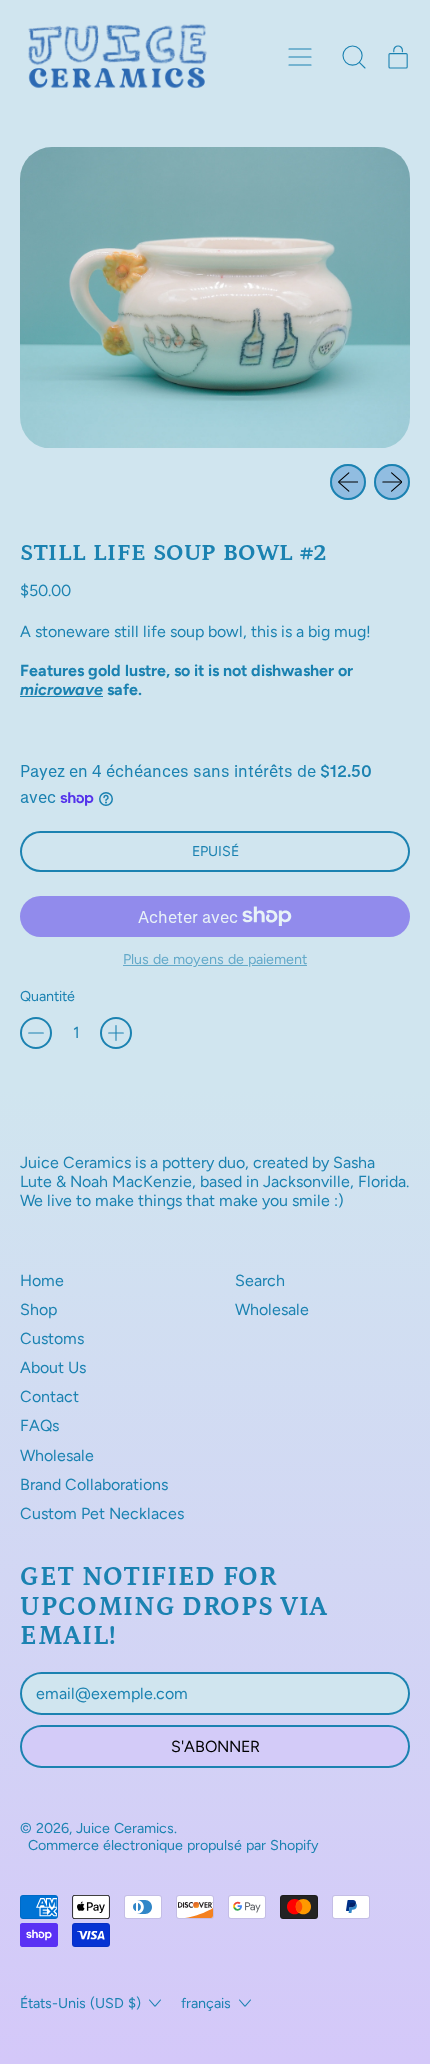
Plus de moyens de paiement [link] (215, 959)
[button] (354, 57)
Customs (52, 1338)
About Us (53, 1367)
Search (260, 1280)
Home (42, 1280)
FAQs (39, 1425)
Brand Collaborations (94, 1484)
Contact (49, 1396)
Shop (38, 1309)
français (206, 2003)
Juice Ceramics (125, 1828)
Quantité (47, 996)
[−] (36, 1033)
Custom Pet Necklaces (102, 1513)
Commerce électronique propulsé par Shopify (173, 1845)
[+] (116, 1033)
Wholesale (57, 1455)
